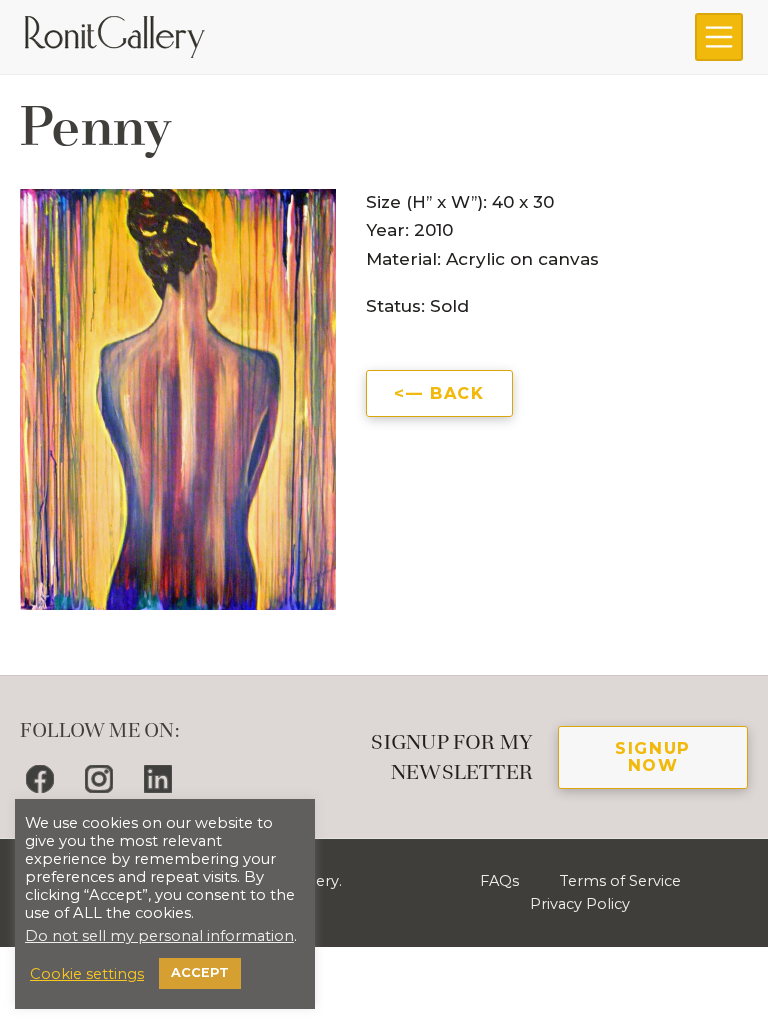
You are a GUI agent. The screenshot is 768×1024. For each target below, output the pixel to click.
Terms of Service (620, 881)
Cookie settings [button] (87, 974)
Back (457, 393)
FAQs (499, 881)
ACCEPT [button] (200, 972)
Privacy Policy (580, 904)
